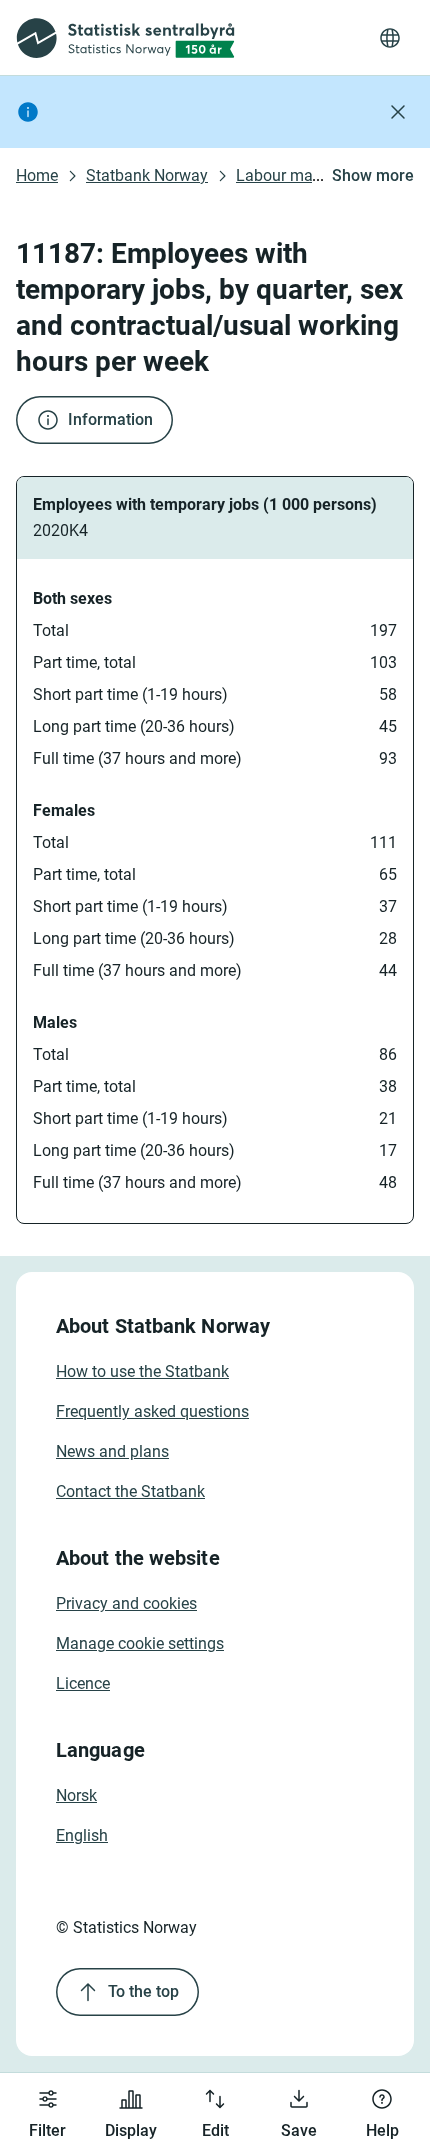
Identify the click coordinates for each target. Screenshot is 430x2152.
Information (110, 419)
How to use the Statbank (142, 1371)
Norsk (76, 1795)
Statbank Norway (147, 175)
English (82, 1835)
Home (37, 175)
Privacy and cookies (126, 1603)
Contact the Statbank (130, 1491)
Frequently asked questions (152, 1411)
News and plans (112, 1451)
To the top (143, 1991)
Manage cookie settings (140, 1643)
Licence (83, 1683)
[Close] (398, 112)
